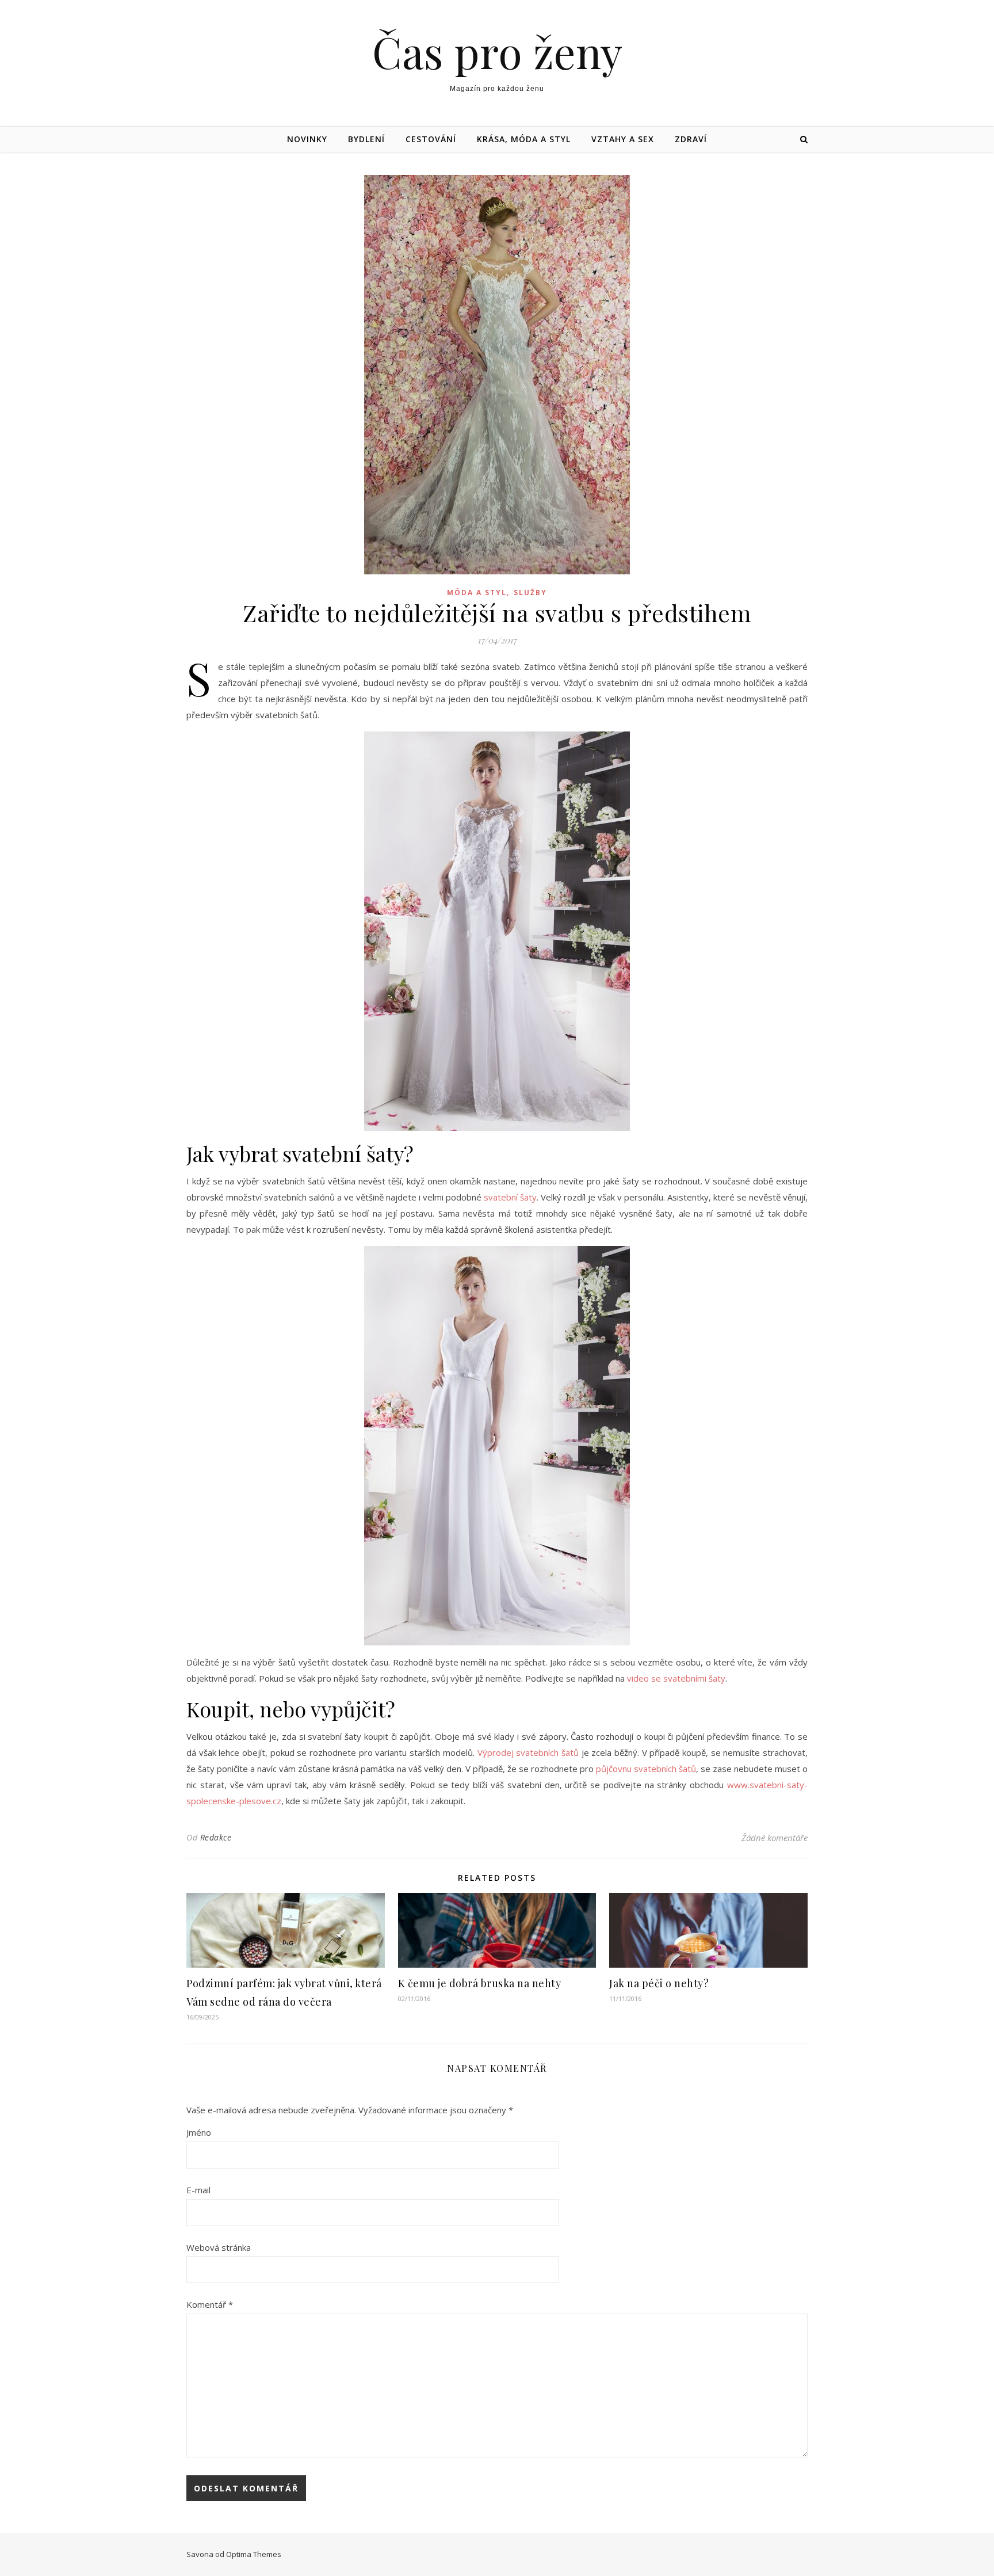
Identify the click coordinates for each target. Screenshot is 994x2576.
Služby (530, 592)
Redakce (216, 1837)
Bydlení (366, 139)
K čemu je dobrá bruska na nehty (480, 1983)
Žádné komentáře (775, 1838)
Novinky (307, 139)
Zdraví (691, 139)
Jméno (199, 2132)
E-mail (198, 2190)
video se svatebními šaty (676, 1678)
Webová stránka (219, 2247)
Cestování (431, 139)
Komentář (210, 2304)
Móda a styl (477, 592)
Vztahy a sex (623, 139)
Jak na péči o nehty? (659, 1983)
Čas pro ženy (497, 52)
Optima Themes (254, 2554)
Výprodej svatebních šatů (528, 1752)
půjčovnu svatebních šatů (646, 1769)
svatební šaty (510, 1197)
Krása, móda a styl (524, 139)
